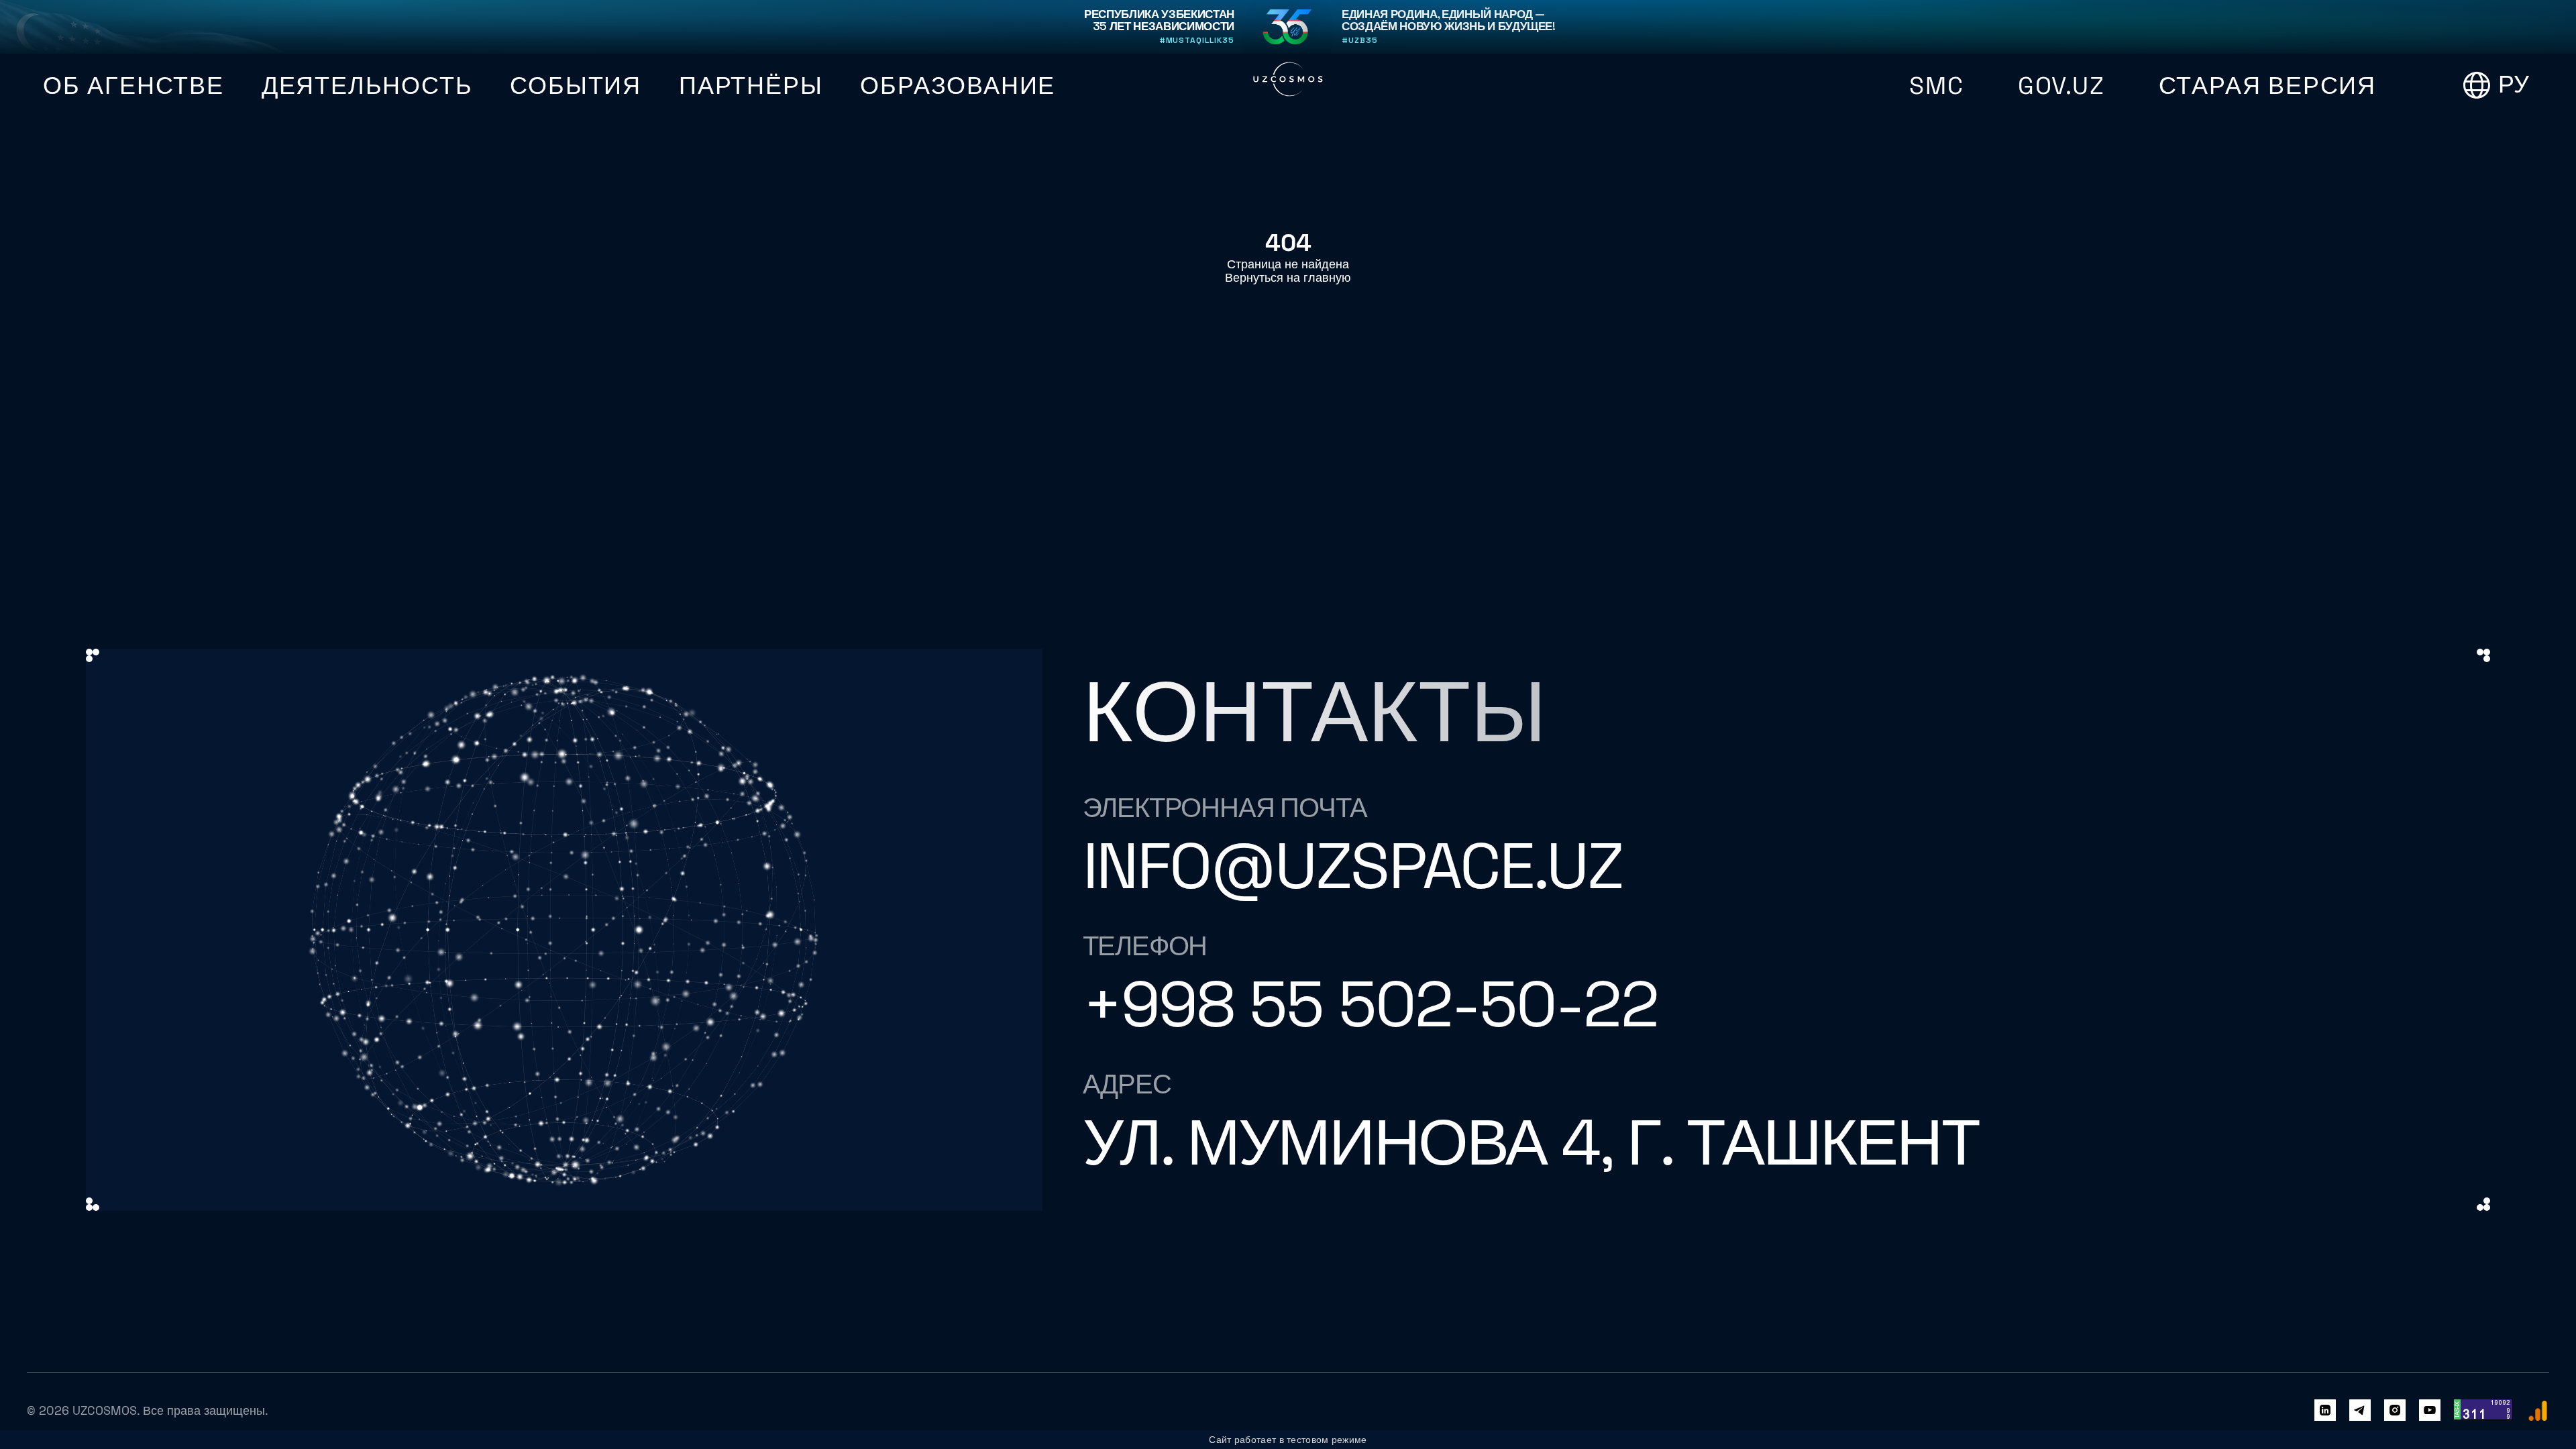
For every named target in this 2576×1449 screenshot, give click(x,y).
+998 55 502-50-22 (1370, 1004)
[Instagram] (2395, 1411)
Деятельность (367, 86)
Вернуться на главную (1288, 278)
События (576, 86)
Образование (958, 86)
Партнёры (751, 86)
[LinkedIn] (2325, 1411)
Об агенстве (133, 86)
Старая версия (2267, 86)
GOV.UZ (2061, 86)
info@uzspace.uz (1353, 866)
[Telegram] (2360, 1411)
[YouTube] (2430, 1411)
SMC (1936, 86)
